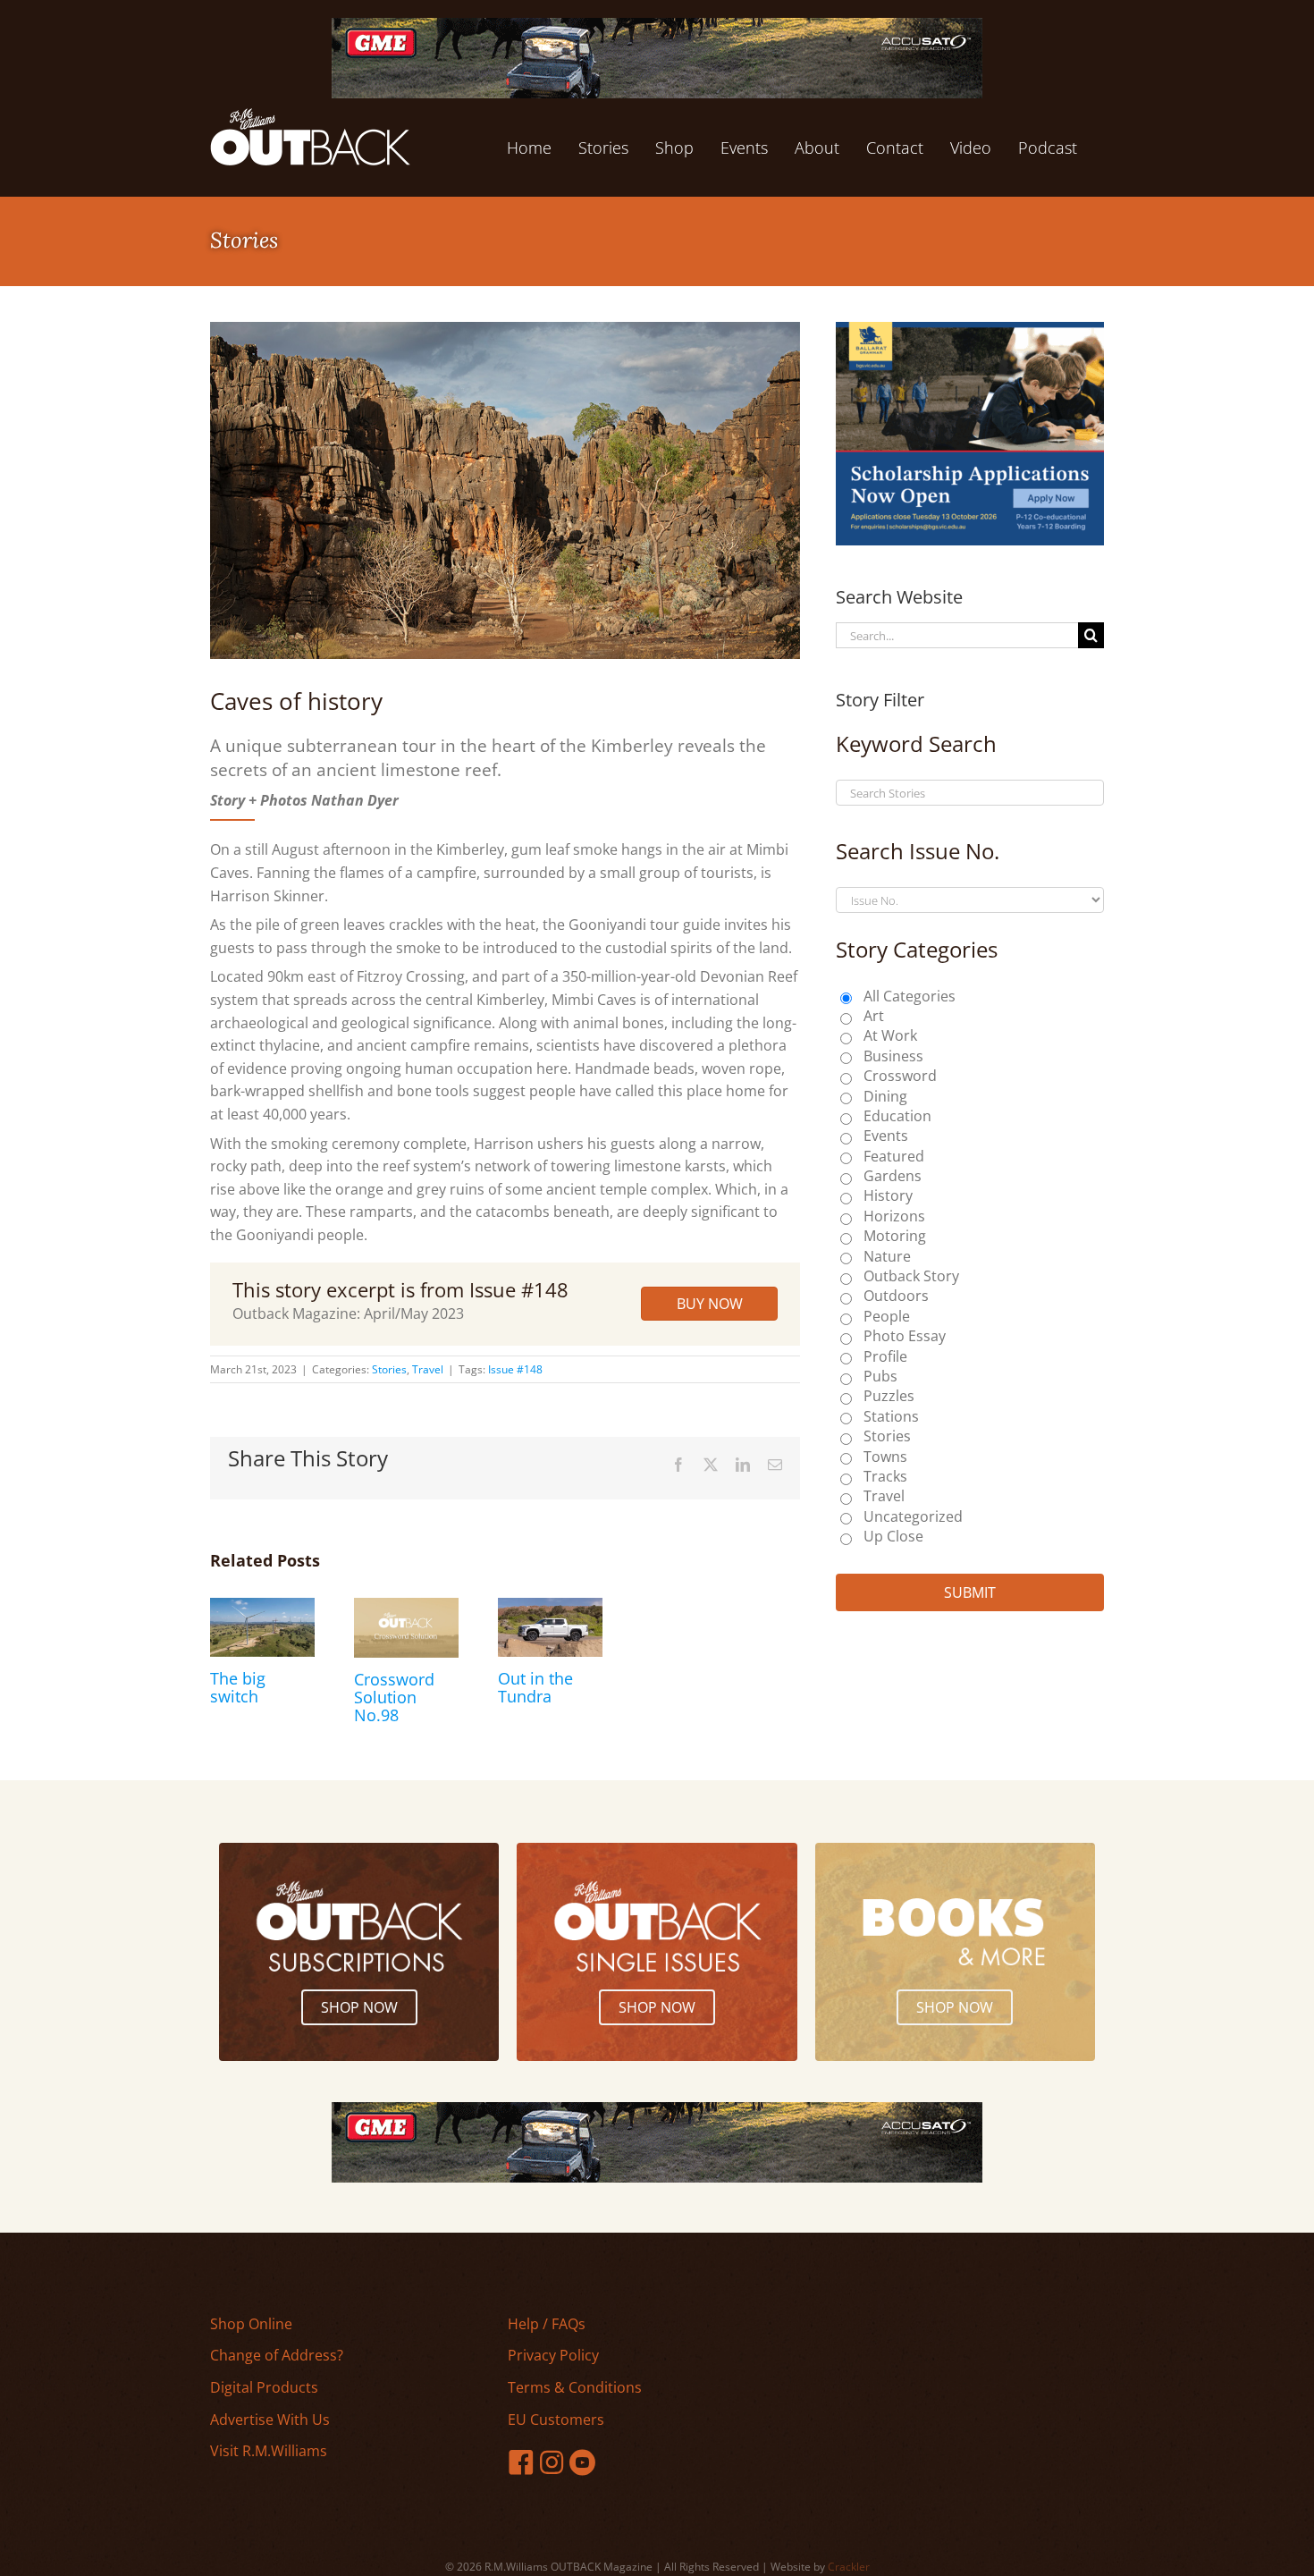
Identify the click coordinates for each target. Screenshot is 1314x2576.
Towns (885, 1457)
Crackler (849, 2567)
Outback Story (911, 1276)
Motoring (895, 1236)
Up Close (893, 1536)
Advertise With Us (270, 2420)
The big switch (238, 1687)
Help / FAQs (547, 2324)
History (888, 1195)
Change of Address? (277, 2355)
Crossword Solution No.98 (394, 1697)
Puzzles (889, 1396)
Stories (389, 1369)
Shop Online (251, 2324)
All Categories (910, 996)
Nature (887, 1256)
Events (886, 1136)
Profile (885, 1356)
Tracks (885, 1476)
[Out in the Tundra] (550, 1608)
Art (874, 1016)
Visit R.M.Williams (269, 2451)
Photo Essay (905, 1336)
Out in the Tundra (535, 1687)
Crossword (900, 1076)
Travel (428, 1369)
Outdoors (896, 1296)
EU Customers (556, 2420)
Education (897, 1116)
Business (893, 1056)
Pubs (880, 1376)
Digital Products (264, 2387)
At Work (890, 1035)
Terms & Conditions (575, 2387)
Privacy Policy (553, 2355)
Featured (894, 1156)
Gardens (893, 1176)
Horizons (894, 1216)
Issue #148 (515, 1369)
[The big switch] (262, 1608)
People (887, 1316)
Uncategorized (913, 1516)
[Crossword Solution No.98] (406, 1608)
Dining (885, 1096)
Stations (891, 1416)
